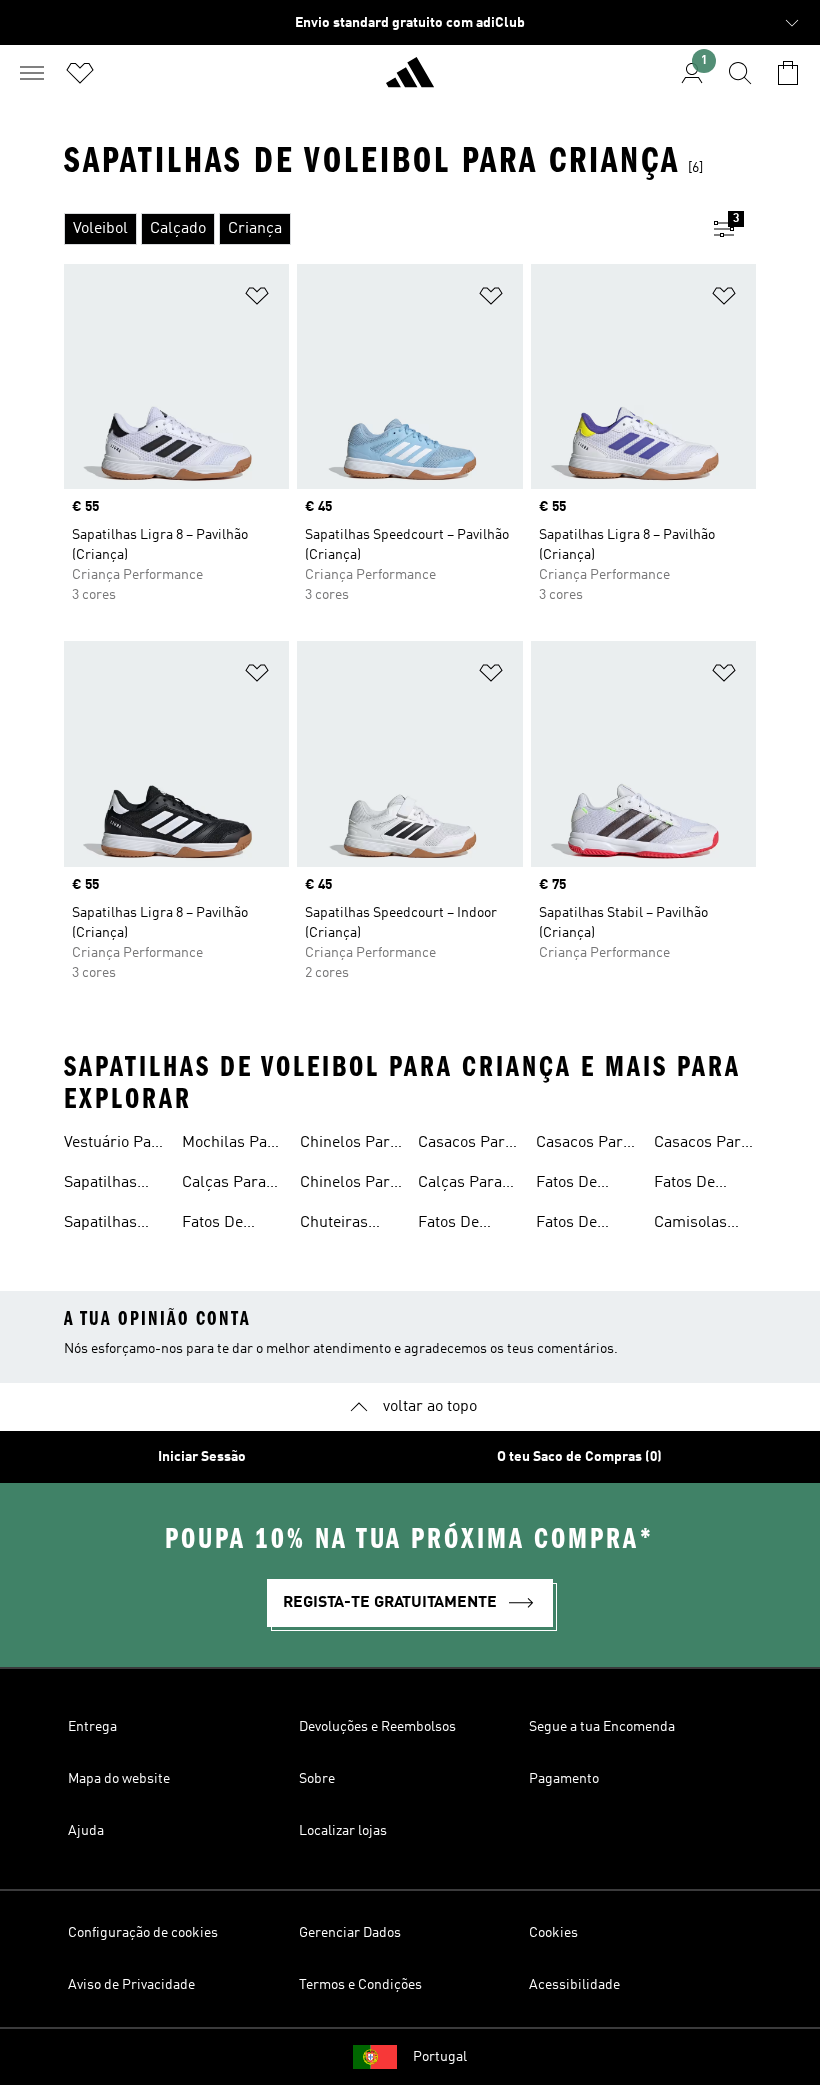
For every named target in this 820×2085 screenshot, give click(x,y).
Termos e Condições (360, 1985)
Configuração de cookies (143, 1933)
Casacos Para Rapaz (583, 1145)
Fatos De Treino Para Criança (222, 1225)
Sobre (317, 1779)
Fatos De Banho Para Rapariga (577, 1225)
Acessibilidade (574, 1985)
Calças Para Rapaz (224, 1185)
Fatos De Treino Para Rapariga (694, 1185)
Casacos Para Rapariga (465, 1145)
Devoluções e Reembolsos (377, 1727)
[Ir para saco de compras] (788, 73)
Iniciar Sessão (202, 1457)
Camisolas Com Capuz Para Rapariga (704, 1225)
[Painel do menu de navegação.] (32, 73)
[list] (378, 229)
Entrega (92, 1727)
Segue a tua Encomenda (602, 1727)
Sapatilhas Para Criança (109, 1185)
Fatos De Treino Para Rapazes (576, 1185)
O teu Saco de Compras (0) (579, 1457)
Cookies (553, 1933)
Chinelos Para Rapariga (349, 1145)
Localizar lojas (343, 1831)
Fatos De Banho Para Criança (459, 1225)
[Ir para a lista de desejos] (80, 73)
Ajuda (86, 1831)
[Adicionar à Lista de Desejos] (257, 299)
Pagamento (564, 1779)
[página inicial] (410, 81)
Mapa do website (119, 1779)
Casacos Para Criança (701, 1145)
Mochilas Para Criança (232, 1145)
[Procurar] (740, 73)
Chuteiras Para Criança (345, 1225)
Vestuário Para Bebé (115, 1145)
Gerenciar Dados (350, 1933)
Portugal (440, 2057)
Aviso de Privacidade (131, 1985)
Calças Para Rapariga (460, 1185)
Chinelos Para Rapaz (349, 1185)
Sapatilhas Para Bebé (100, 1225)
